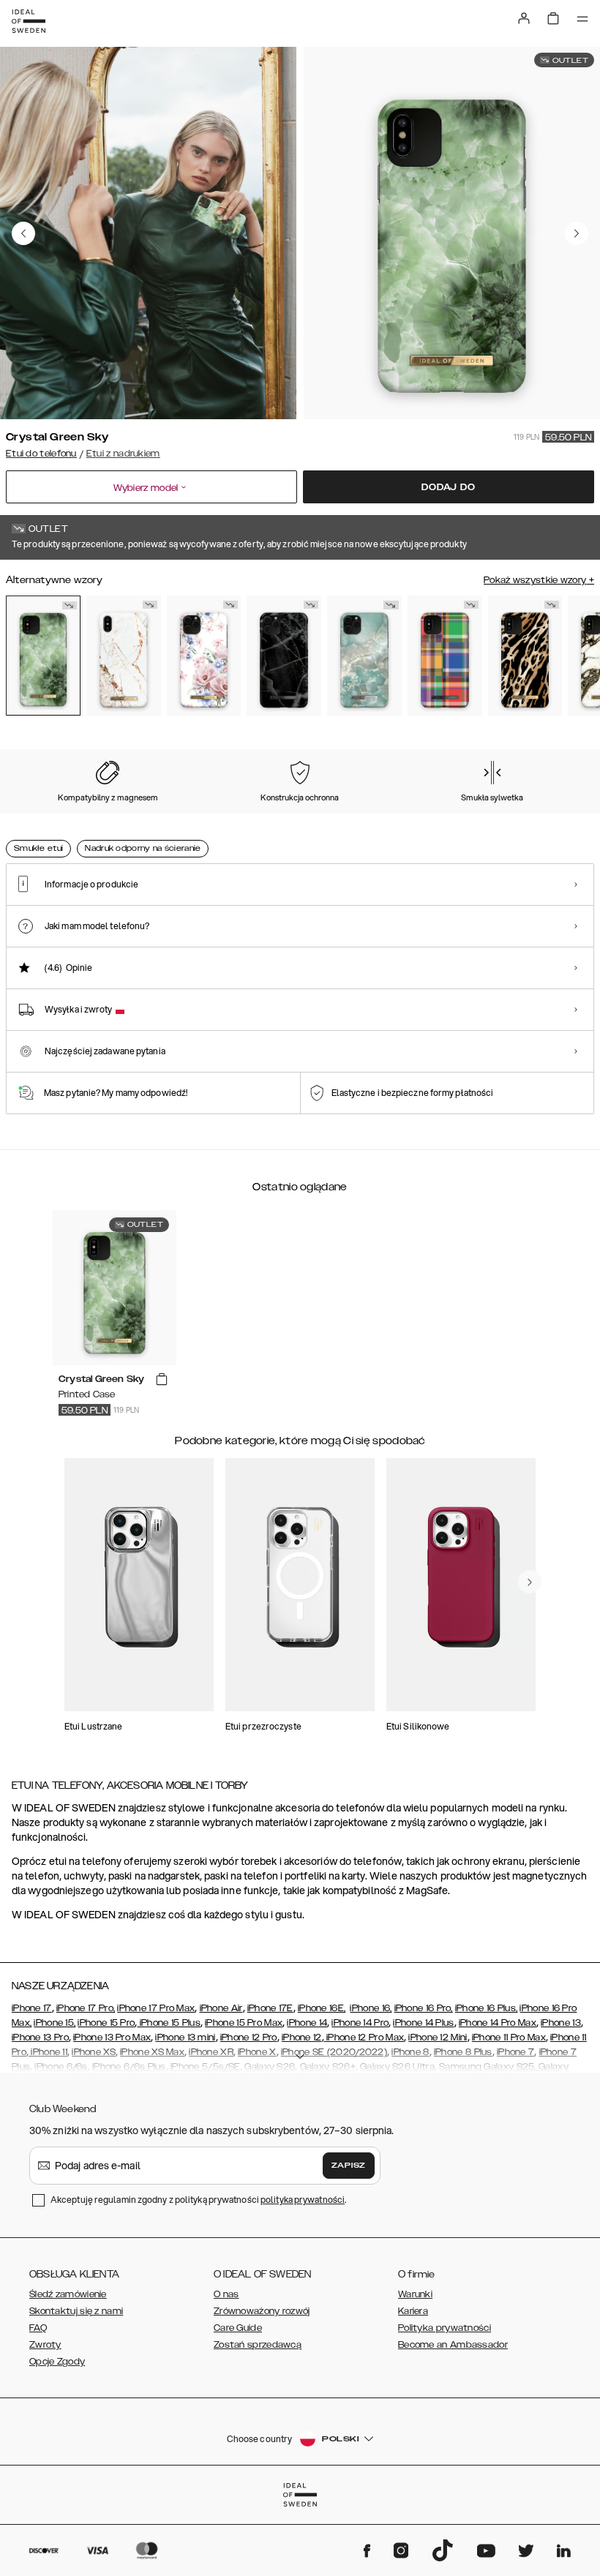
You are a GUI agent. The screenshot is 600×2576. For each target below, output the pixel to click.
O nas (226, 2294)
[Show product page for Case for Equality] (445, 656)
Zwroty (45, 2345)
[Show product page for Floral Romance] (204, 656)
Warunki (415, 2294)
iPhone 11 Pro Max (509, 2038)
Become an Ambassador (453, 2345)
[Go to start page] (29, 21)
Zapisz (349, 2166)
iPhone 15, (55, 2023)
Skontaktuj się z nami (76, 2311)
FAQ (38, 2328)
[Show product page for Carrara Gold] (124, 656)
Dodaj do (448, 487)
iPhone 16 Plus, (487, 2008)
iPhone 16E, (322, 2008)
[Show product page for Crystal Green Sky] (43, 655)
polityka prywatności (303, 2200)
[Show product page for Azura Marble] (364, 656)
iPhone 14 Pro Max (498, 2023)
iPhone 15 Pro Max (244, 2023)
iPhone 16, (371, 2008)
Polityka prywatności (445, 2328)
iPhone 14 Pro (360, 2023)
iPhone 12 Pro (249, 2038)
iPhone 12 (302, 2038)
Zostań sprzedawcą (258, 2345)
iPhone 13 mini (185, 2038)
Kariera (413, 2311)
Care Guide (238, 2328)
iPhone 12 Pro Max (364, 2038)
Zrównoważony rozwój (262, 2311)
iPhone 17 (32, 2008)
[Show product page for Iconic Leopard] (525, 656)
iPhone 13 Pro (40, 2038)
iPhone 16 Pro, (424, 2008)
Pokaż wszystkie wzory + (539, 580)
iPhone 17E (270, 2008)
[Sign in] (524, 18)
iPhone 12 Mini (438, 2038)
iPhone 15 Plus (169, 2023)
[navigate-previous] (530, 1582)
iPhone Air (221, 2008)
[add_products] (162, 1380)
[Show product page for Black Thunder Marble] (284, 656)
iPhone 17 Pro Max (156, 2008)
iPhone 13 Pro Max (112, 2038)
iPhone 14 (307, 2023)
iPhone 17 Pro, (86, 2008)
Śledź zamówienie (68, 2294)
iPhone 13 (561, 2023)
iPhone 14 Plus (423, 2023)
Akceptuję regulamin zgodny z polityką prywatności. (198, 2200)
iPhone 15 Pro (106, 2023)
